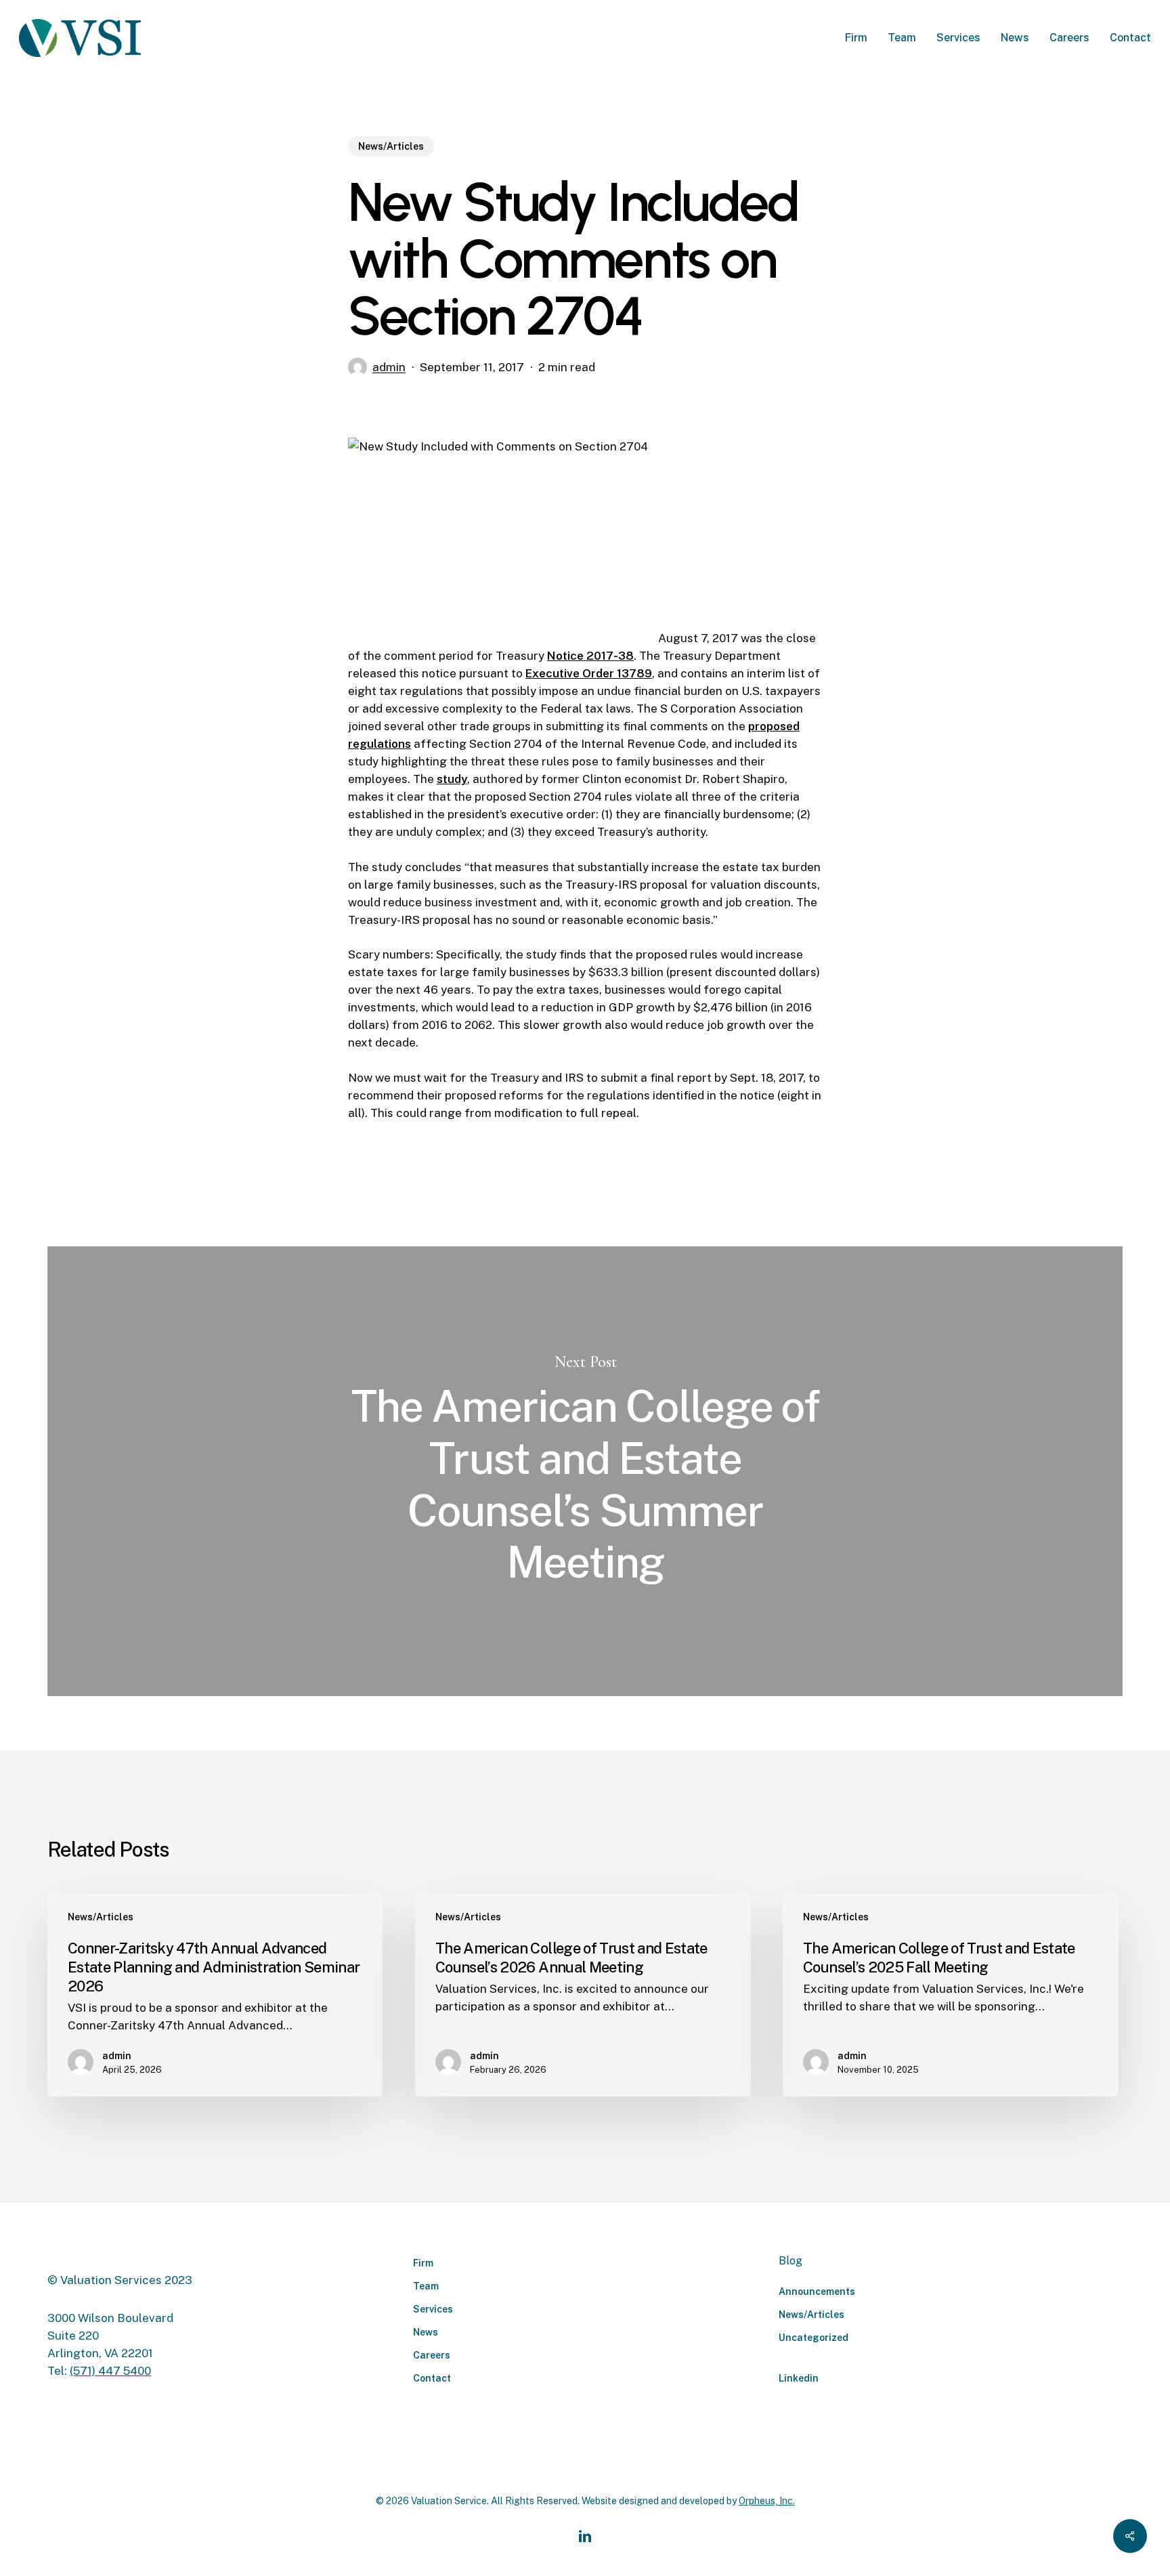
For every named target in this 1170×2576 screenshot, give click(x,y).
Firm (423, 2263)
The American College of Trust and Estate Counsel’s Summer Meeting (585, 1471)
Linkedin (799, 2378)
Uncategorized (814, 2338)
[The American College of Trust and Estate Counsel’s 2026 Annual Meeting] (583, 1995)
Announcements (817, 2292)
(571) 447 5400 (110, 2371)
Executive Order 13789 (589, 673)
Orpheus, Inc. (767, 2501)
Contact (432, 2378)
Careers (432, 2355)
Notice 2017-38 (590, 656)
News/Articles (391, 146)
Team (426, 2286)
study (452, 779)
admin (389, 367)
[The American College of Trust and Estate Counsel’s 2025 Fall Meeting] (950, 1995)
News (426, 2332)
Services (433, 2309)
